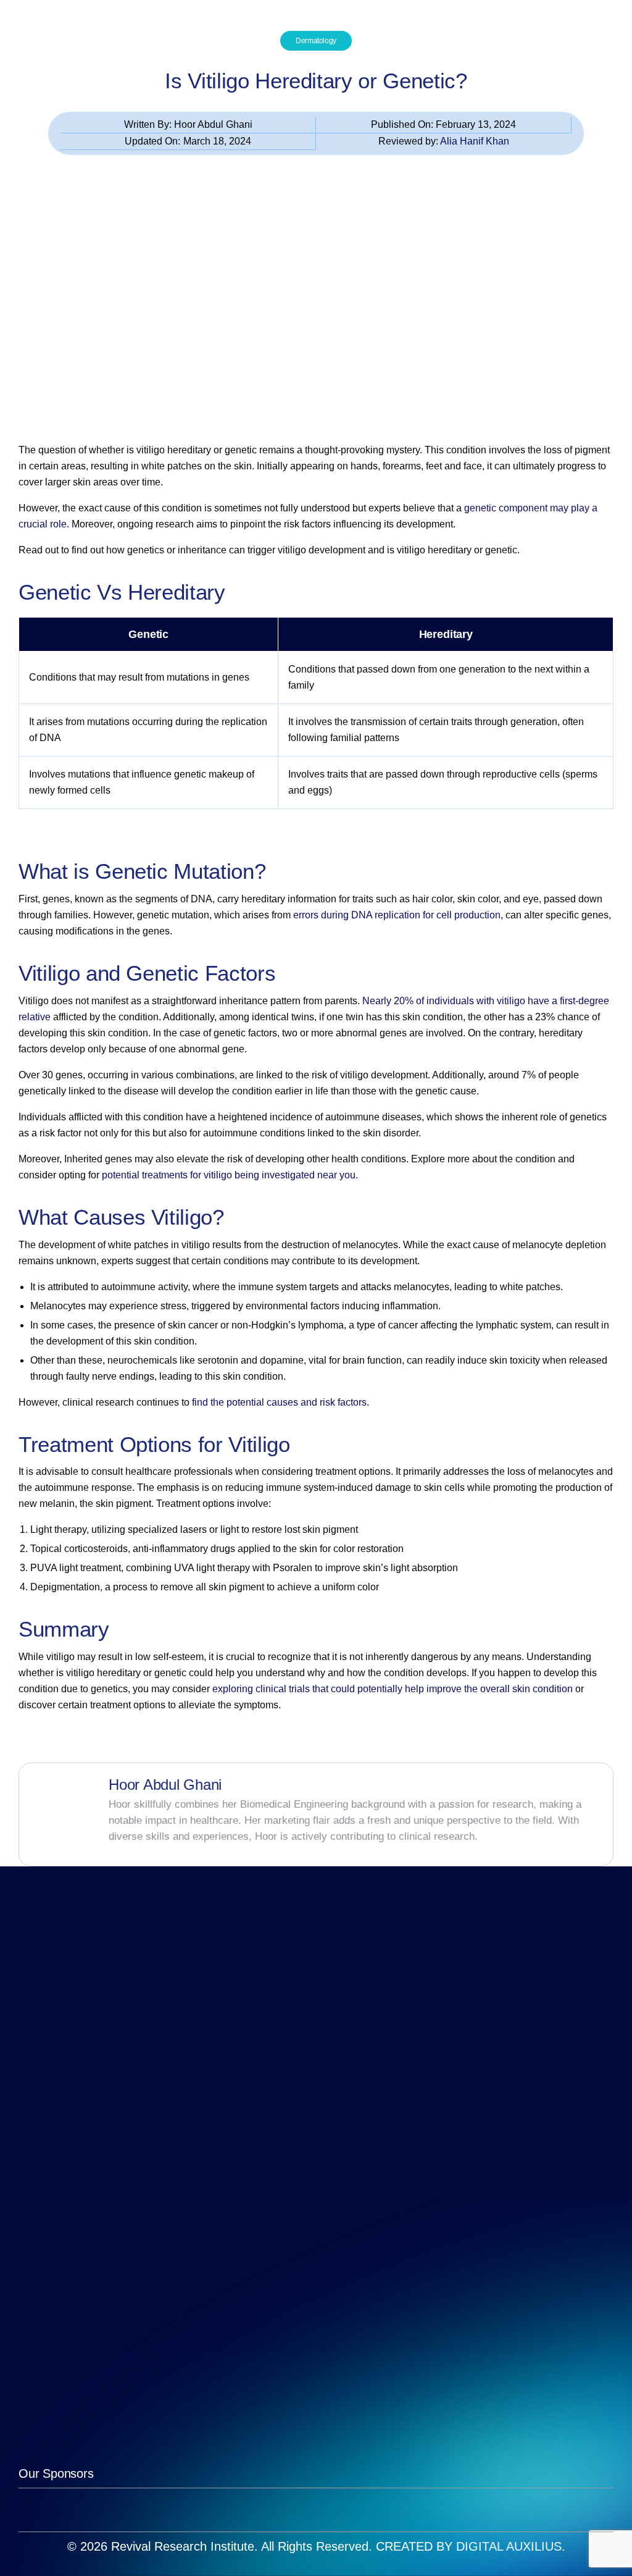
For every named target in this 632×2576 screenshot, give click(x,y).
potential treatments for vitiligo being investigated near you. (230, 1175)
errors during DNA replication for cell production (397, 915)
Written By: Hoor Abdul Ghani (188, 124)
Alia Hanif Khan (475, 141)
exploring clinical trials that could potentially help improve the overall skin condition (391, 1689)
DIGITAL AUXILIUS (509, 2546)
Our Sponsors (56, 2473)
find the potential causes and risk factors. (281, 1402)
